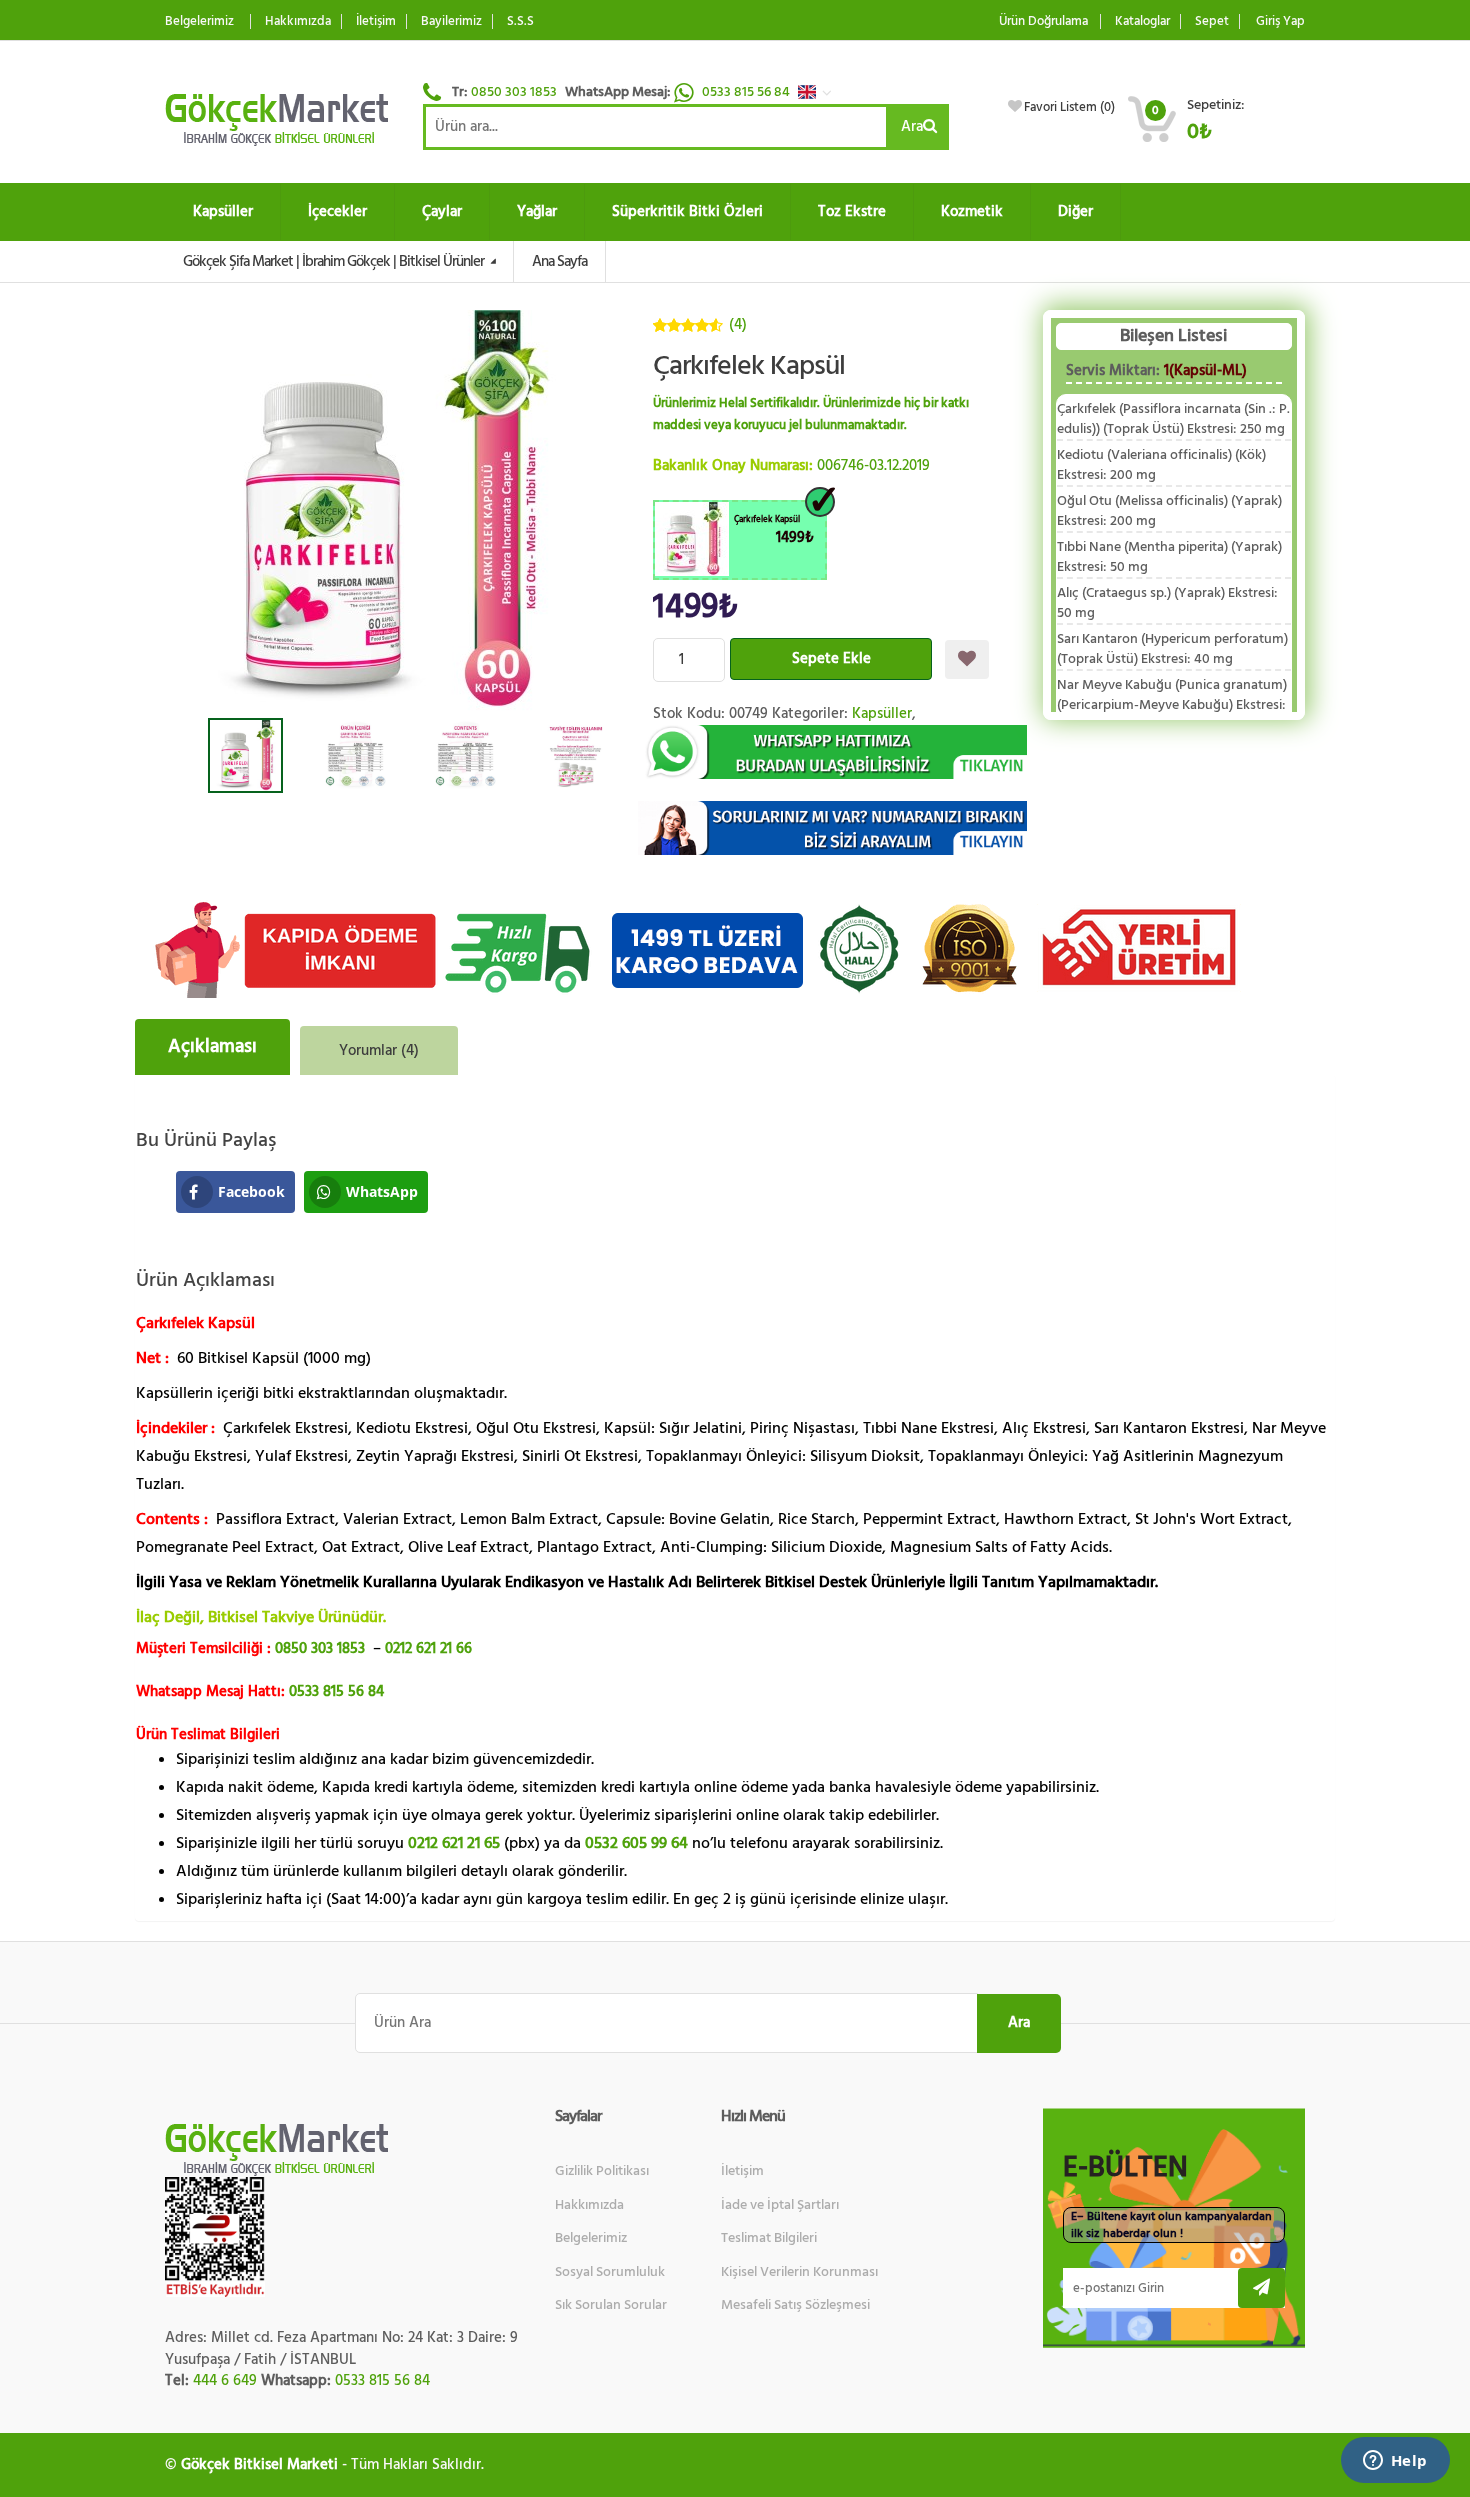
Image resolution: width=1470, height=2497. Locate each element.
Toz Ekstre (852, 211)
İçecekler (337, 211)
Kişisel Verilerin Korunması (799, 2272)
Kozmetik (972, 211)
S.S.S (520, 21)
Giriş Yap (1280, 21)
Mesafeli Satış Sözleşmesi (795, 2305)
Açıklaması (212, 1046)
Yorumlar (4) (379, 1050)
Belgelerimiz (199, 21)
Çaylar (442, 211)
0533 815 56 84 (747, 92)
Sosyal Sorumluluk (610, 2272)
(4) (738, 324)
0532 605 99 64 (636, 1843)
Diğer (1075, 211)
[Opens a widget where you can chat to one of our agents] (1395, 2462)
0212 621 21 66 (428, 1648)
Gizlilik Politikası (602, 2171)
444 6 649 (225, 2380)
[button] (820, 92)
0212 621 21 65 (454, 1843)
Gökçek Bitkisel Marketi (259, 2464)
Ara (912, 126)
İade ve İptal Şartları (780, 2205)
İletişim (376, 21)
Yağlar (537, 211)
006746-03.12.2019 (873, 465)
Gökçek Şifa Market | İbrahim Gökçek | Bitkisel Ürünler (335, 261)
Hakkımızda (298, 21)
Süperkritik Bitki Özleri (687, 211)
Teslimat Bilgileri (769, 2238)
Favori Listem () (1069, 107)
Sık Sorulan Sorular (611, 2305)
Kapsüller (223, 211)
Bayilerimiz (451, 21)
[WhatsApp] (833, 752)
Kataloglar (1142, 21)
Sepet (1212, 21)
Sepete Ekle (831, 658)
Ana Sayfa (559, 261)
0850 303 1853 (514, 92)
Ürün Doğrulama (1043, 21)
